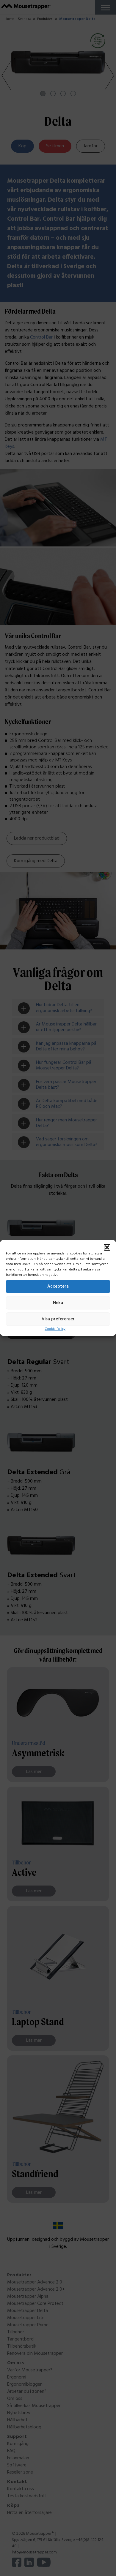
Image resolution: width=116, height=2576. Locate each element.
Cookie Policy (55, 1329)
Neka (58, 1303)
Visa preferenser (58, 1319)
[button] (107, 1247)
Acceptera (58, 1287)
